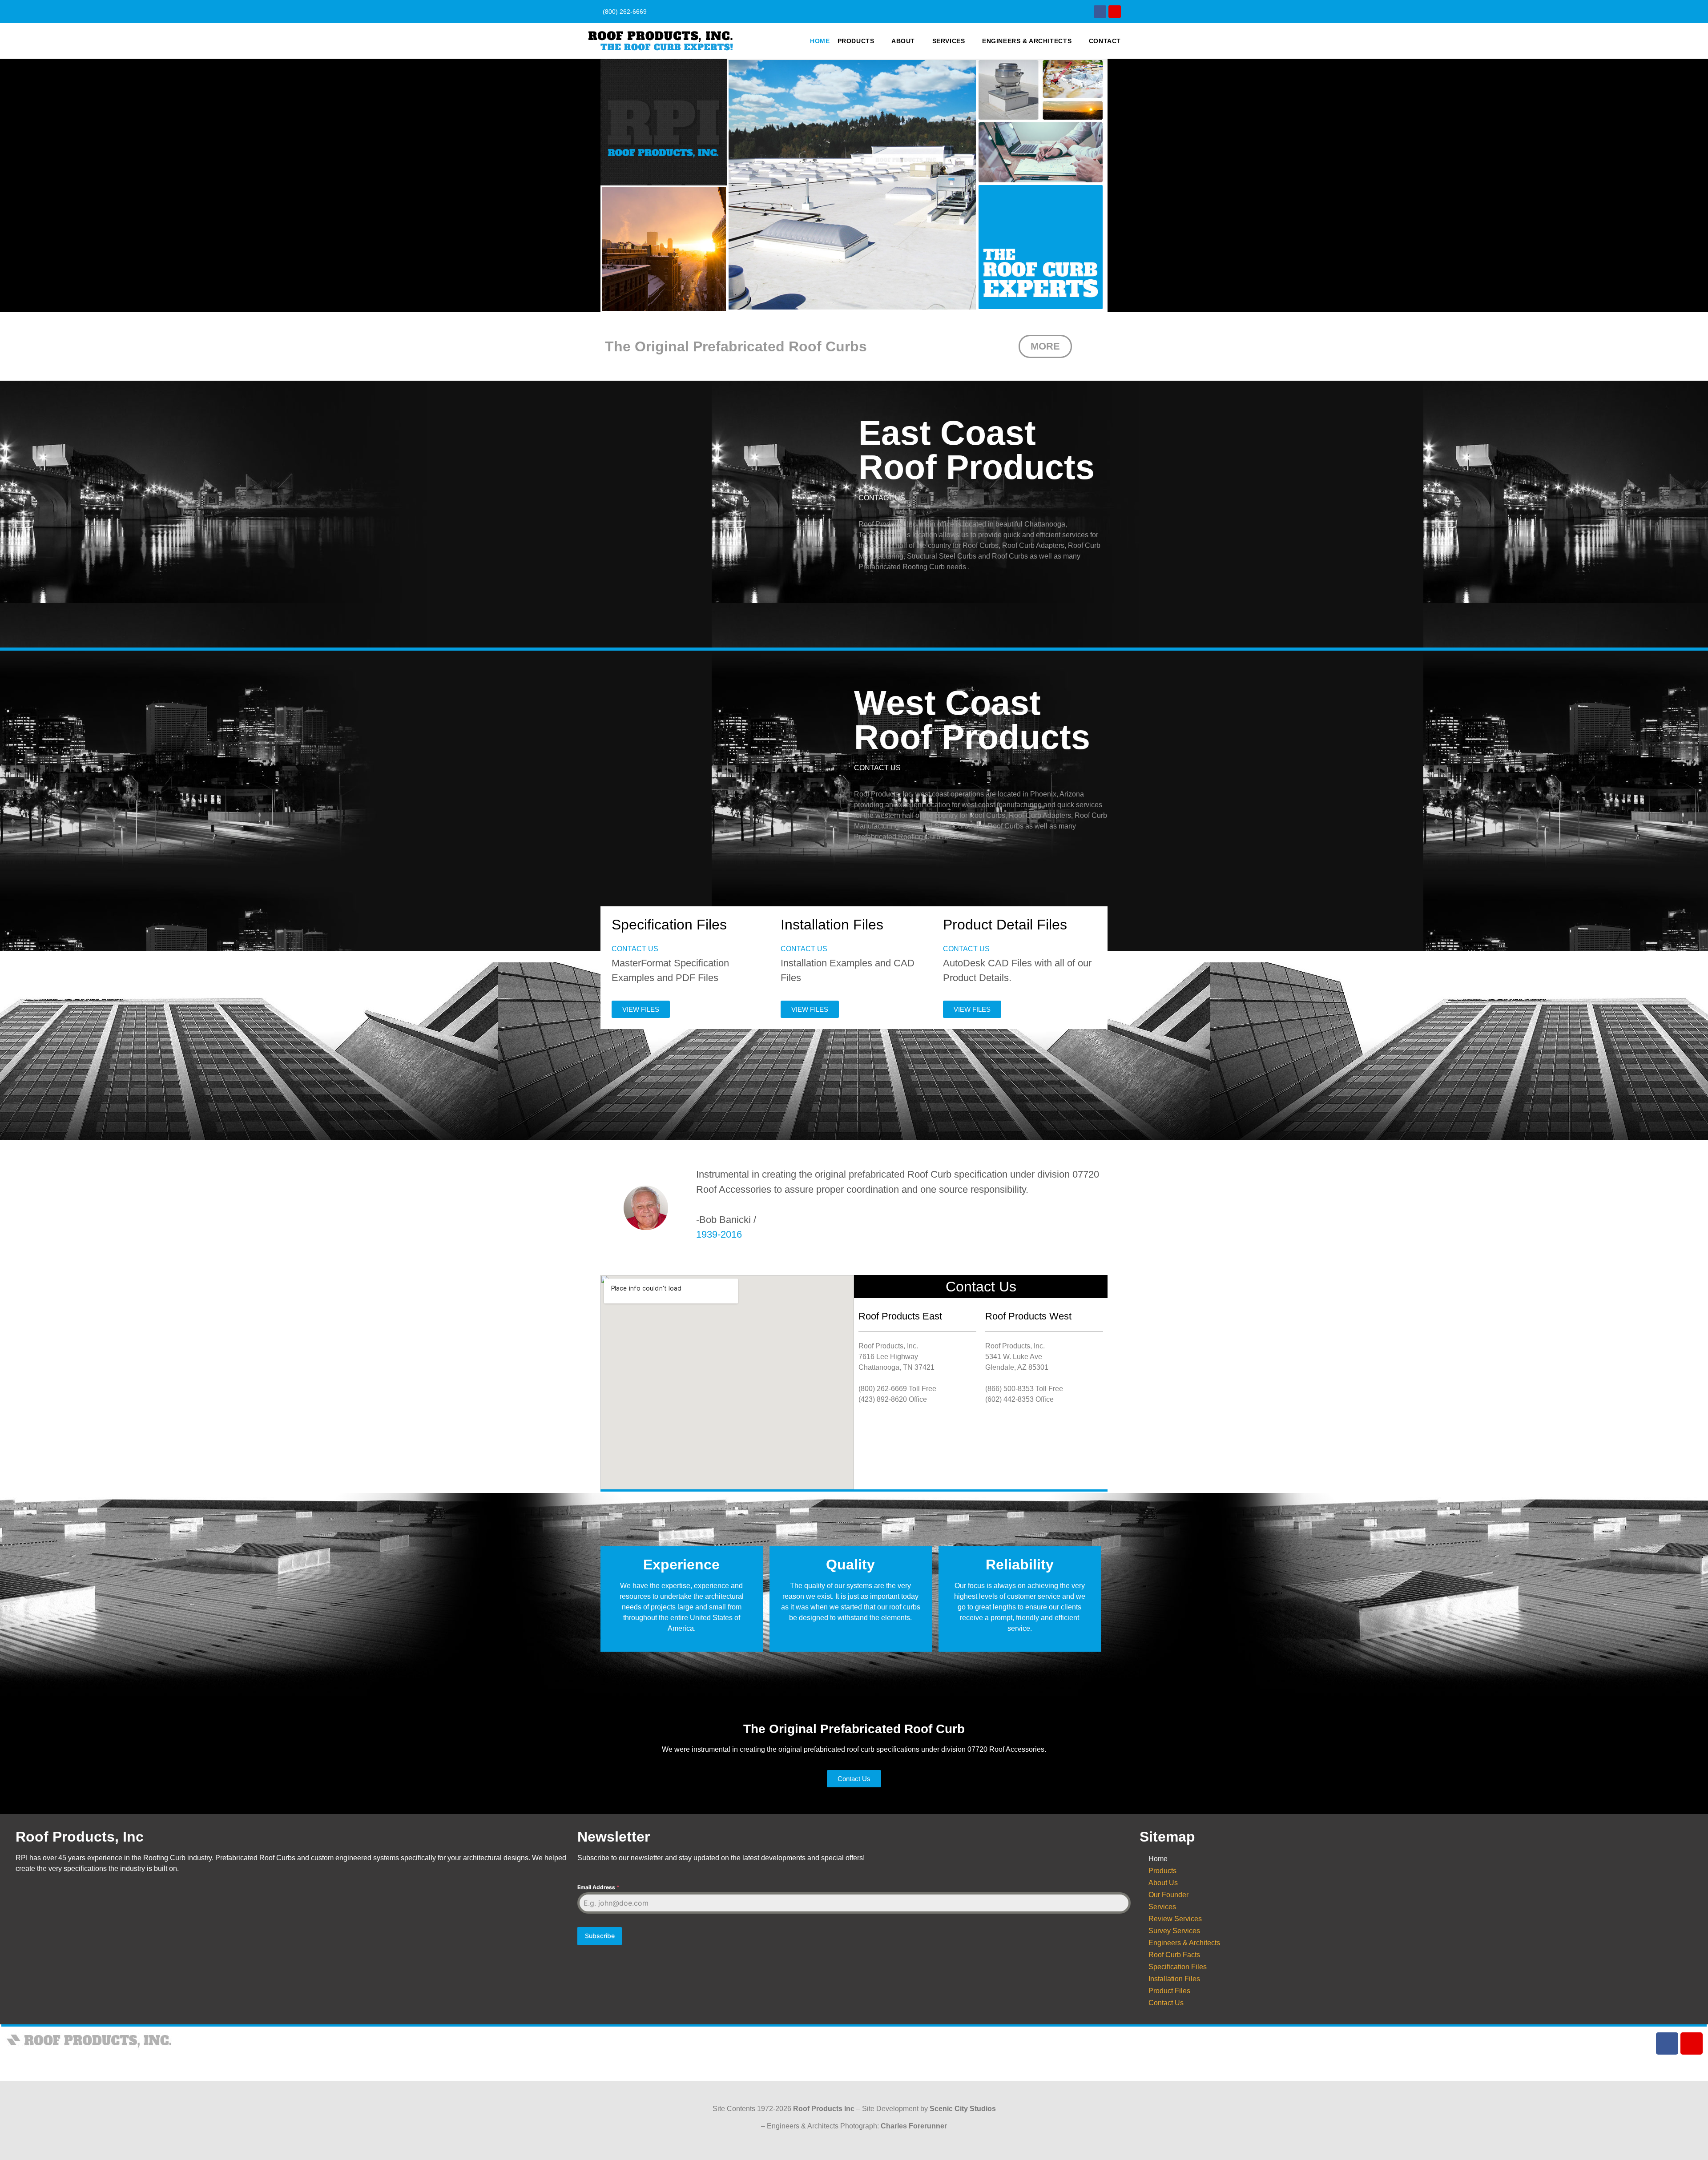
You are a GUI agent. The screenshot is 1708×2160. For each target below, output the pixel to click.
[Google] (1115, 12)
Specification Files (1178, 1967)
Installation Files (1174, 1979)
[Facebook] (1100, 12)
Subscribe (600, 1936)
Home (820, 41)
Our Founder (1168, 1895)
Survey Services (1174, 1931)
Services (949, 41)
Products (856, 41)
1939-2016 (719, 1234)
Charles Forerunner (914, 2126)
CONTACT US (882, 498)
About (903, 41)
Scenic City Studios (963, 2109)
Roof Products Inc (824, 2109)
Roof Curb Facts (1174, 1955)
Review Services (1175, 1919)
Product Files (1169, 1991)
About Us (1163, 1883)
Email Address (598, 1887)
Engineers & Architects (1027, 41)
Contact (1105, 41)
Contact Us (1166, 2003)
